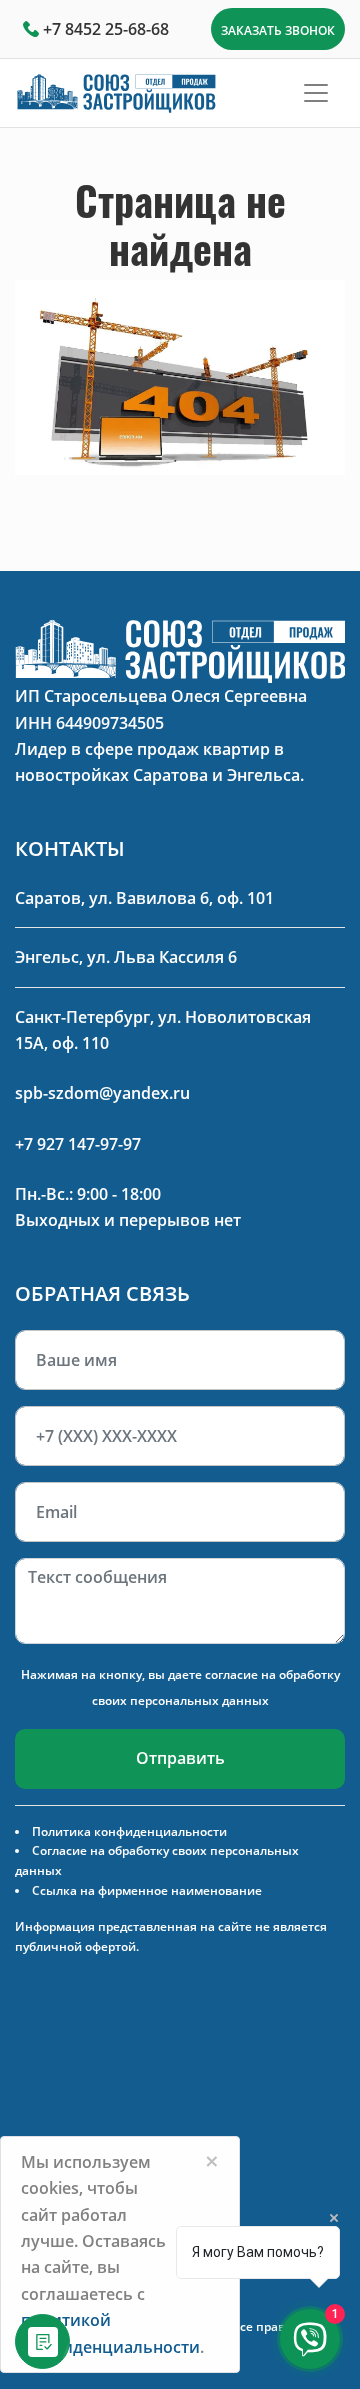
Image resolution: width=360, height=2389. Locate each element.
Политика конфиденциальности (129, 1831)
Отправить (180, 1758)
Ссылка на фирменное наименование (147, 1890)
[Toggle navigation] (316, 93)
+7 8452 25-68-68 (106, 29)
